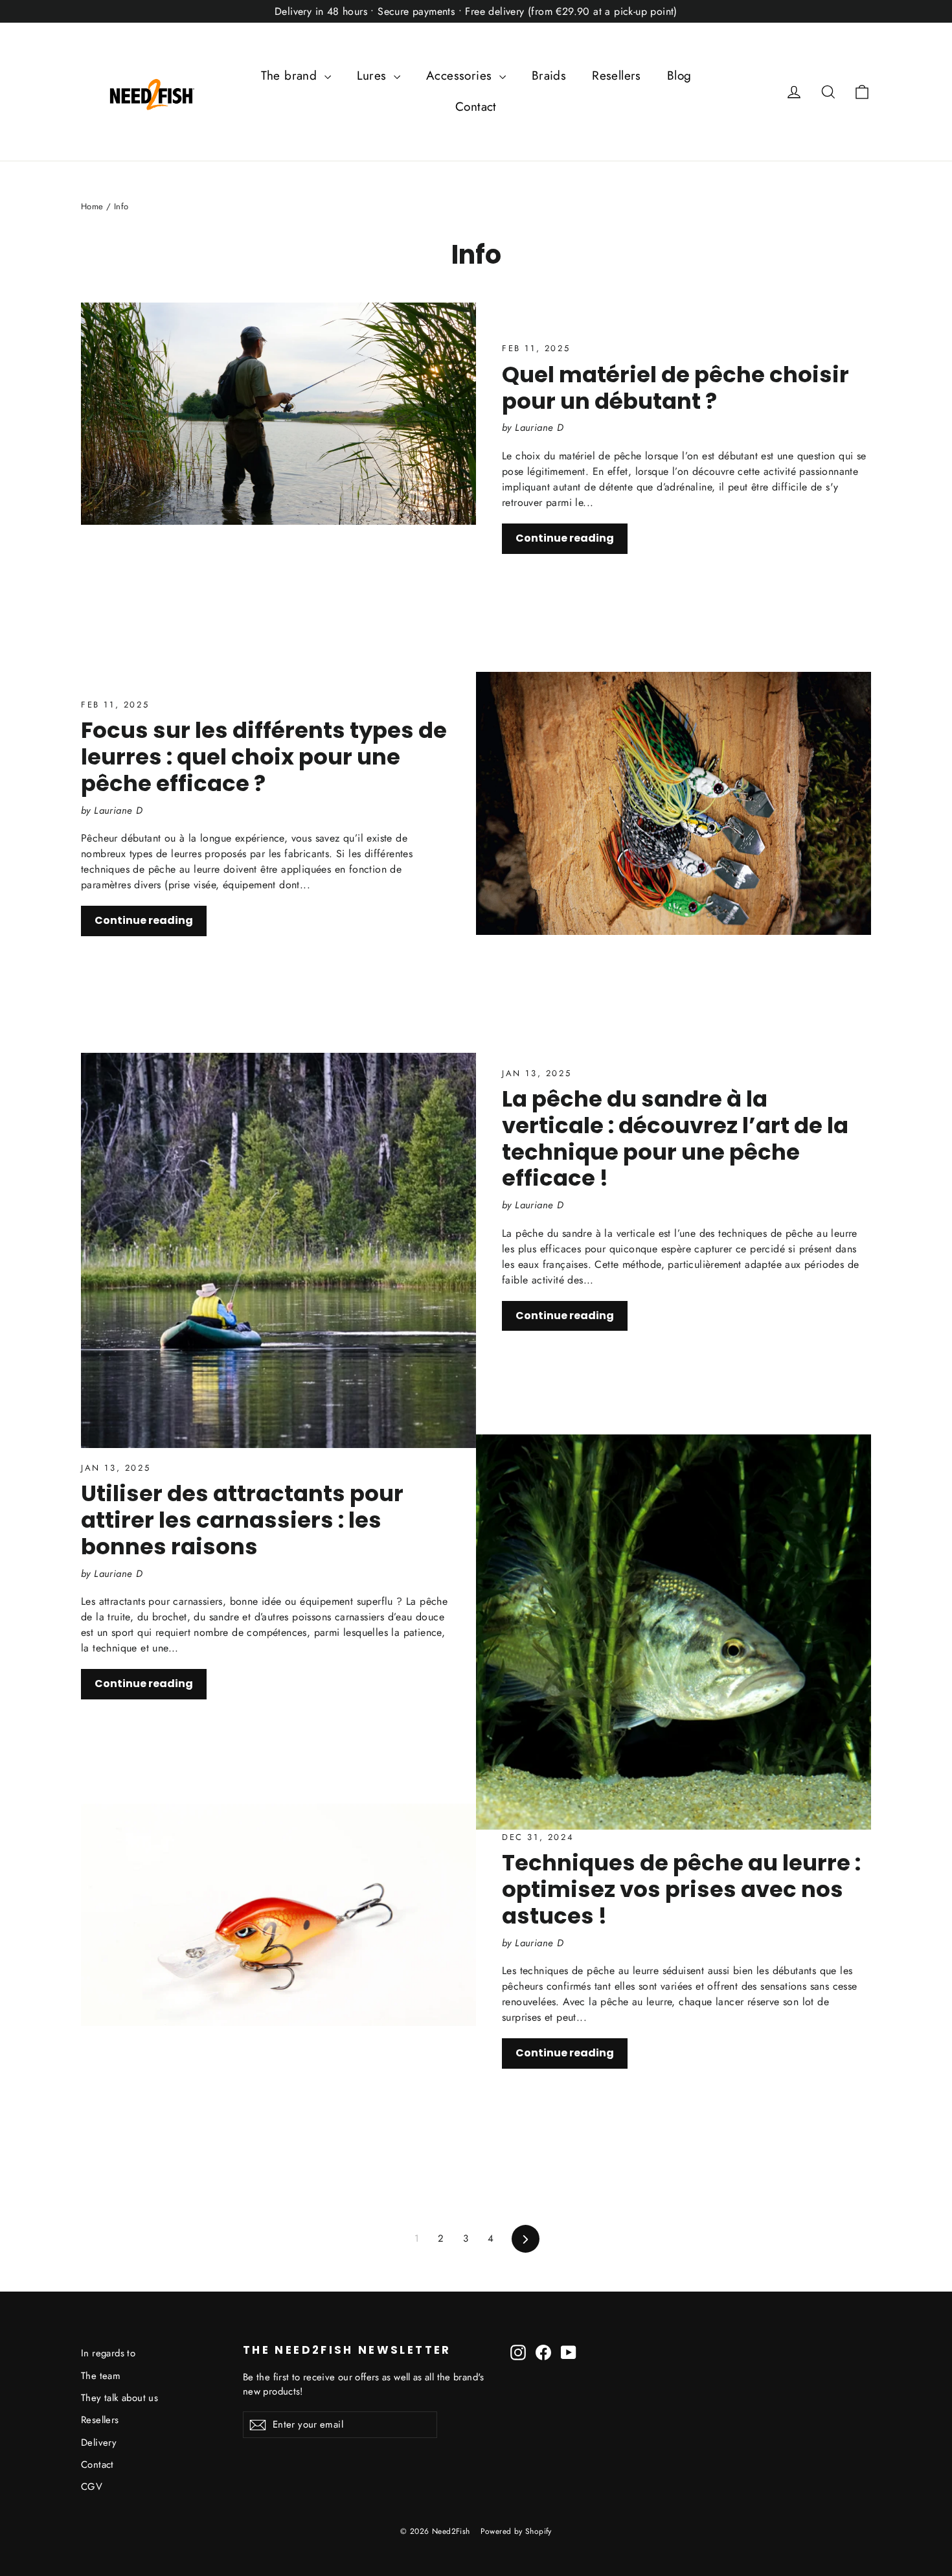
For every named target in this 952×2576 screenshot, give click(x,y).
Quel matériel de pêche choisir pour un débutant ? (675, 388)
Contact (476, 107)
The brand (291, 75)
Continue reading (565, 538)
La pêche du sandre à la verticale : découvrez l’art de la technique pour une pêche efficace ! (675, 1138)
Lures (374, 75)
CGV (92, 2487)
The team (101, 2376)
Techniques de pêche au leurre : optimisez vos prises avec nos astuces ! (681, 1889)
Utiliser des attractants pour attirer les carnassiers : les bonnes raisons (242, 1520)
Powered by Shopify (516, 2531)
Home (92, 206)
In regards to (108, 2353)
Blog (679, 75)
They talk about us (119, 2398)
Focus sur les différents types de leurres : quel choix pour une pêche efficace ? (264, 757)
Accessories (461, 75)
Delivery (99, 2443)
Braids (549, 75)
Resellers (617, 75)
